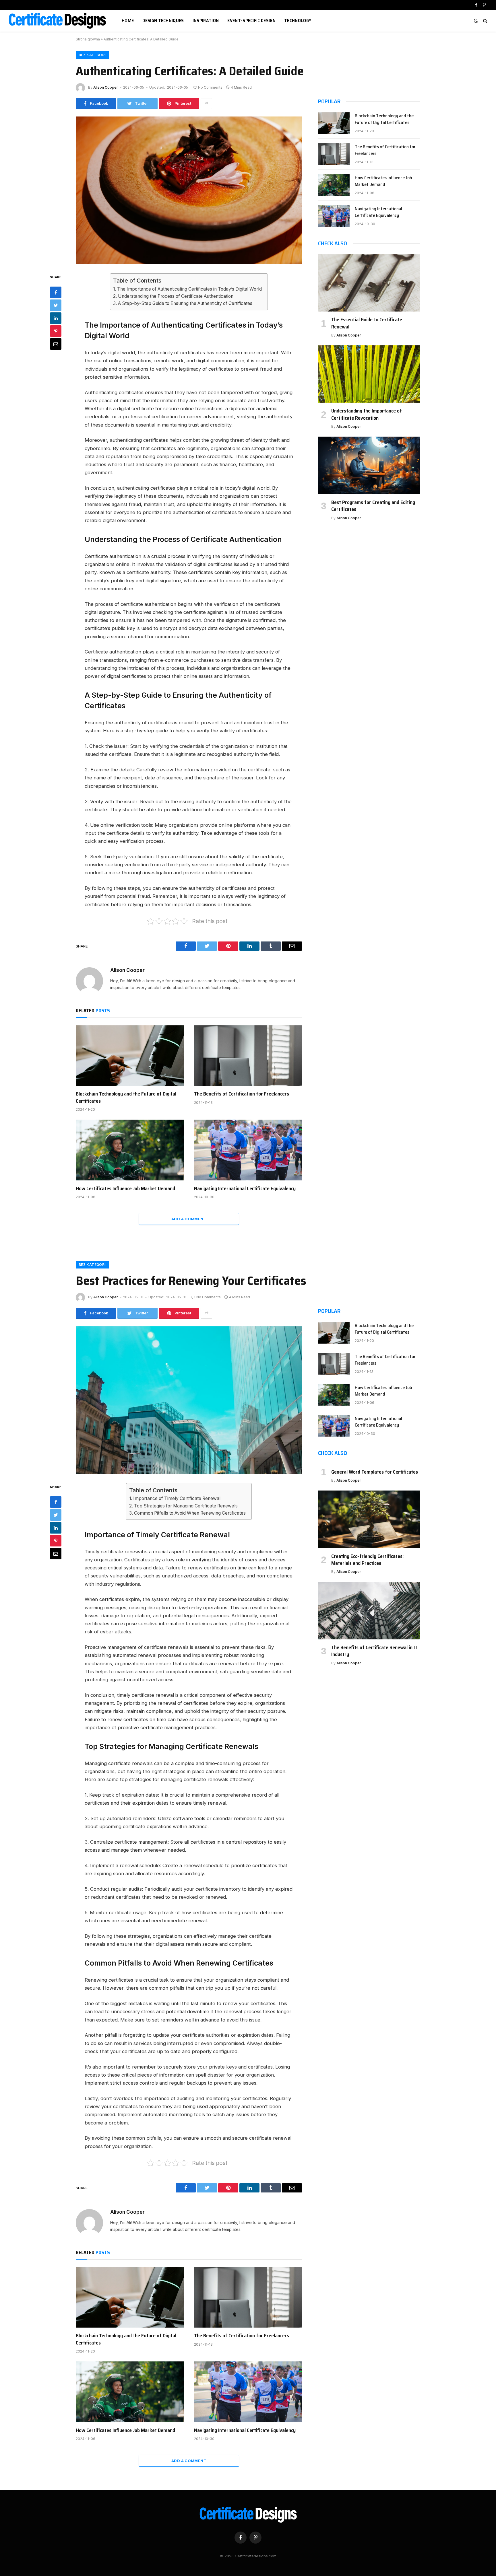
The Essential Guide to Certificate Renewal (367, 323)
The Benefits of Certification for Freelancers (242, 1094)
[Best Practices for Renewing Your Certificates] (189, 1400)
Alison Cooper (106, 87)
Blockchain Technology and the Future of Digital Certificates (126, 1097)
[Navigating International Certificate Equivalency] (248, 1150)
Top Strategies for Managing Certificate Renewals (186, 1506)
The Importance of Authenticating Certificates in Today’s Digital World (189, 289)
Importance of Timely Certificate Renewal (177, 1498)
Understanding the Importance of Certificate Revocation (367, 414)
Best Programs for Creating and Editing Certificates (373, 506)
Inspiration (206, 21)
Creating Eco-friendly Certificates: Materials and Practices (367, 1560)
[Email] (56, 344)
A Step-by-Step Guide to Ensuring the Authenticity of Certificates (185, 303)
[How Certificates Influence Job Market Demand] (130, 1150)
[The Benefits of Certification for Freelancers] (248, 1056)
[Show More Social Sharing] (206, 104)
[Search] (485, 21)
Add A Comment (189, 1219)
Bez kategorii (93, 55)
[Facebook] (56, 292)
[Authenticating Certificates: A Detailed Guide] (189, 190)
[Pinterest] (56, 331)
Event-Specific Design (251, 21)
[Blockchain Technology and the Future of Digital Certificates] (130, 1056)
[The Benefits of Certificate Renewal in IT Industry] (369, 1610)
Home (128, 21)
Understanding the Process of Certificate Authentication (176, 296)
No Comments (210, 87)
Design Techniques (163, 21)
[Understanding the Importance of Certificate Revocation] (369, 374)
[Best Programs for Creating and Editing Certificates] (369, 465)
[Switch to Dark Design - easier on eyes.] (476, 21)
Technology (298, 21)
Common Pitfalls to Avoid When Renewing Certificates (190, 1513)
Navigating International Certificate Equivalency (245, 1188)
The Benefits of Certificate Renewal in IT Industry (374, 1651)
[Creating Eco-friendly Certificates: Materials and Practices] (369, 1519)
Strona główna (88, 39)
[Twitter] (56, 305)
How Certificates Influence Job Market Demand (125, 1188)
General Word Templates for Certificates (375, 1472)
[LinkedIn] (56, 318)
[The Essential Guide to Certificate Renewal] (369, 283)
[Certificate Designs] (58, 21)
